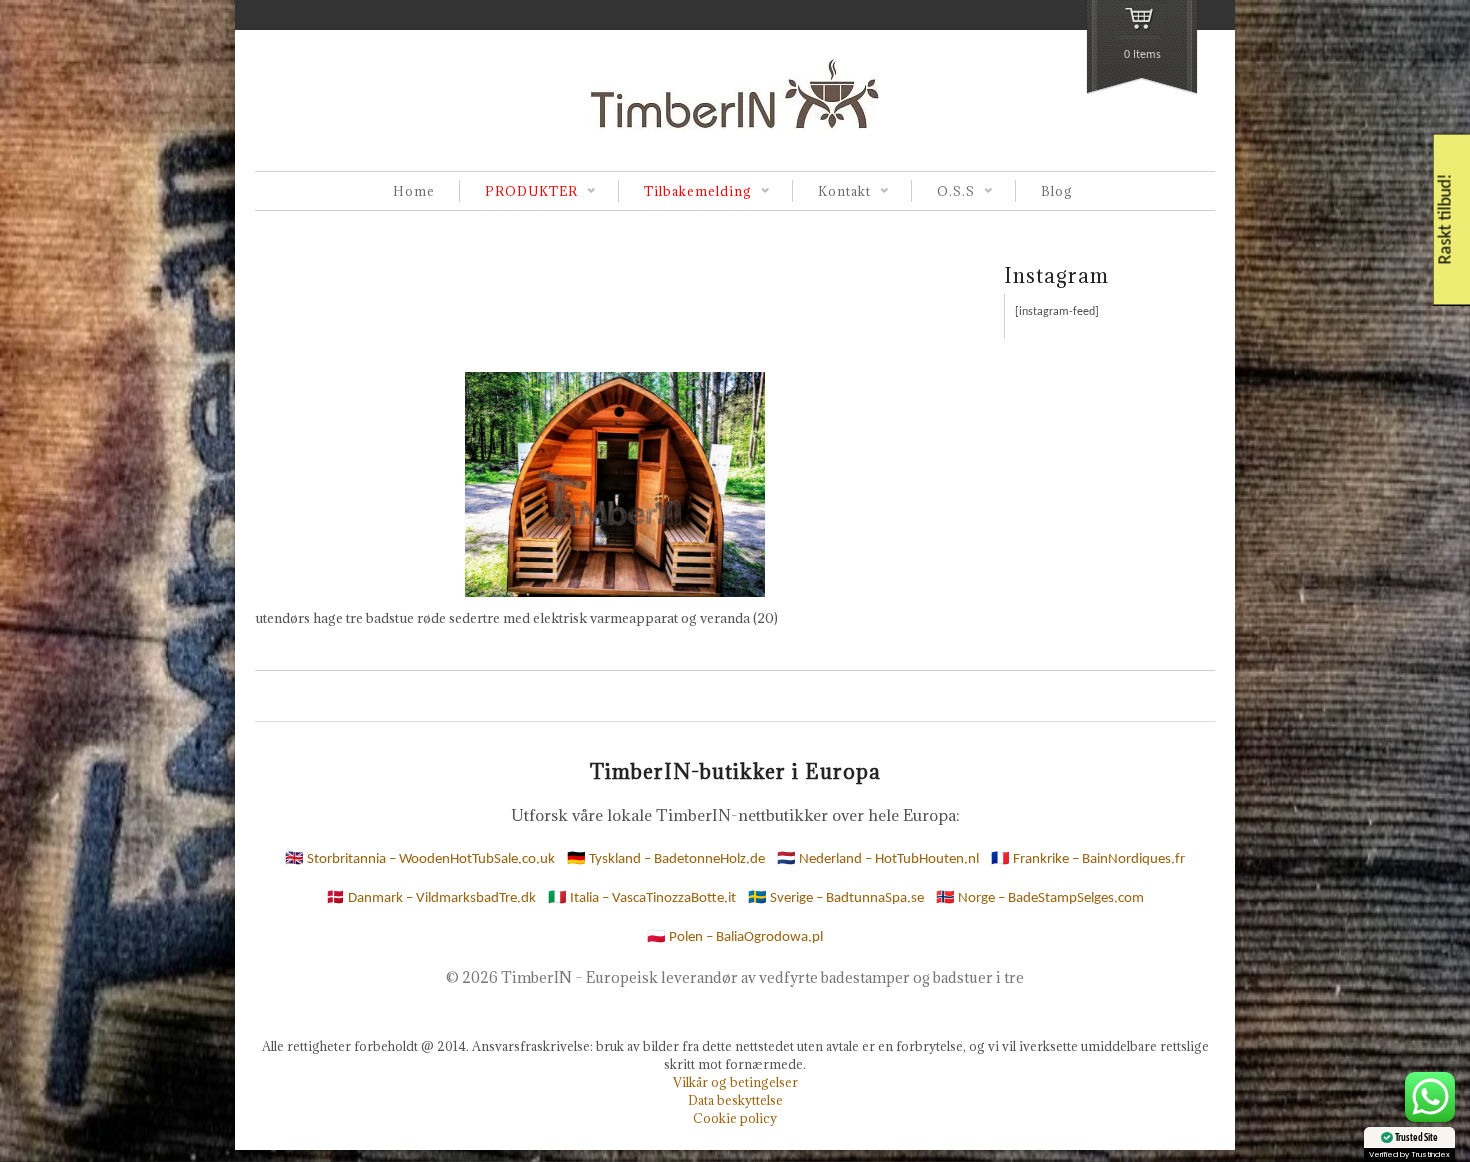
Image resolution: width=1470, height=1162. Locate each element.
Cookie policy (735, 1118)
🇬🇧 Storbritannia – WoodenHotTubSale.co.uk (420, 859)
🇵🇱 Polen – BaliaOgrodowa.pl (735, 937)
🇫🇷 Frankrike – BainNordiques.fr (1088, 859)
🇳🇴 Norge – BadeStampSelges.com (1040, 898)
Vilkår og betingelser (735, 1082)
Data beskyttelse (735, 1100)
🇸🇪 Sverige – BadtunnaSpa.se (836, 898)
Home (414, 191)
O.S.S (943, 192)
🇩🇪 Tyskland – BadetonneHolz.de (666, 859)
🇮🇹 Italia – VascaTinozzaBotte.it (642, 898)
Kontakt (831, 192)
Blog (1057, 191)
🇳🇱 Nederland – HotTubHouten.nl (878, 859)
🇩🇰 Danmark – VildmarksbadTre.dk (431, 898)
